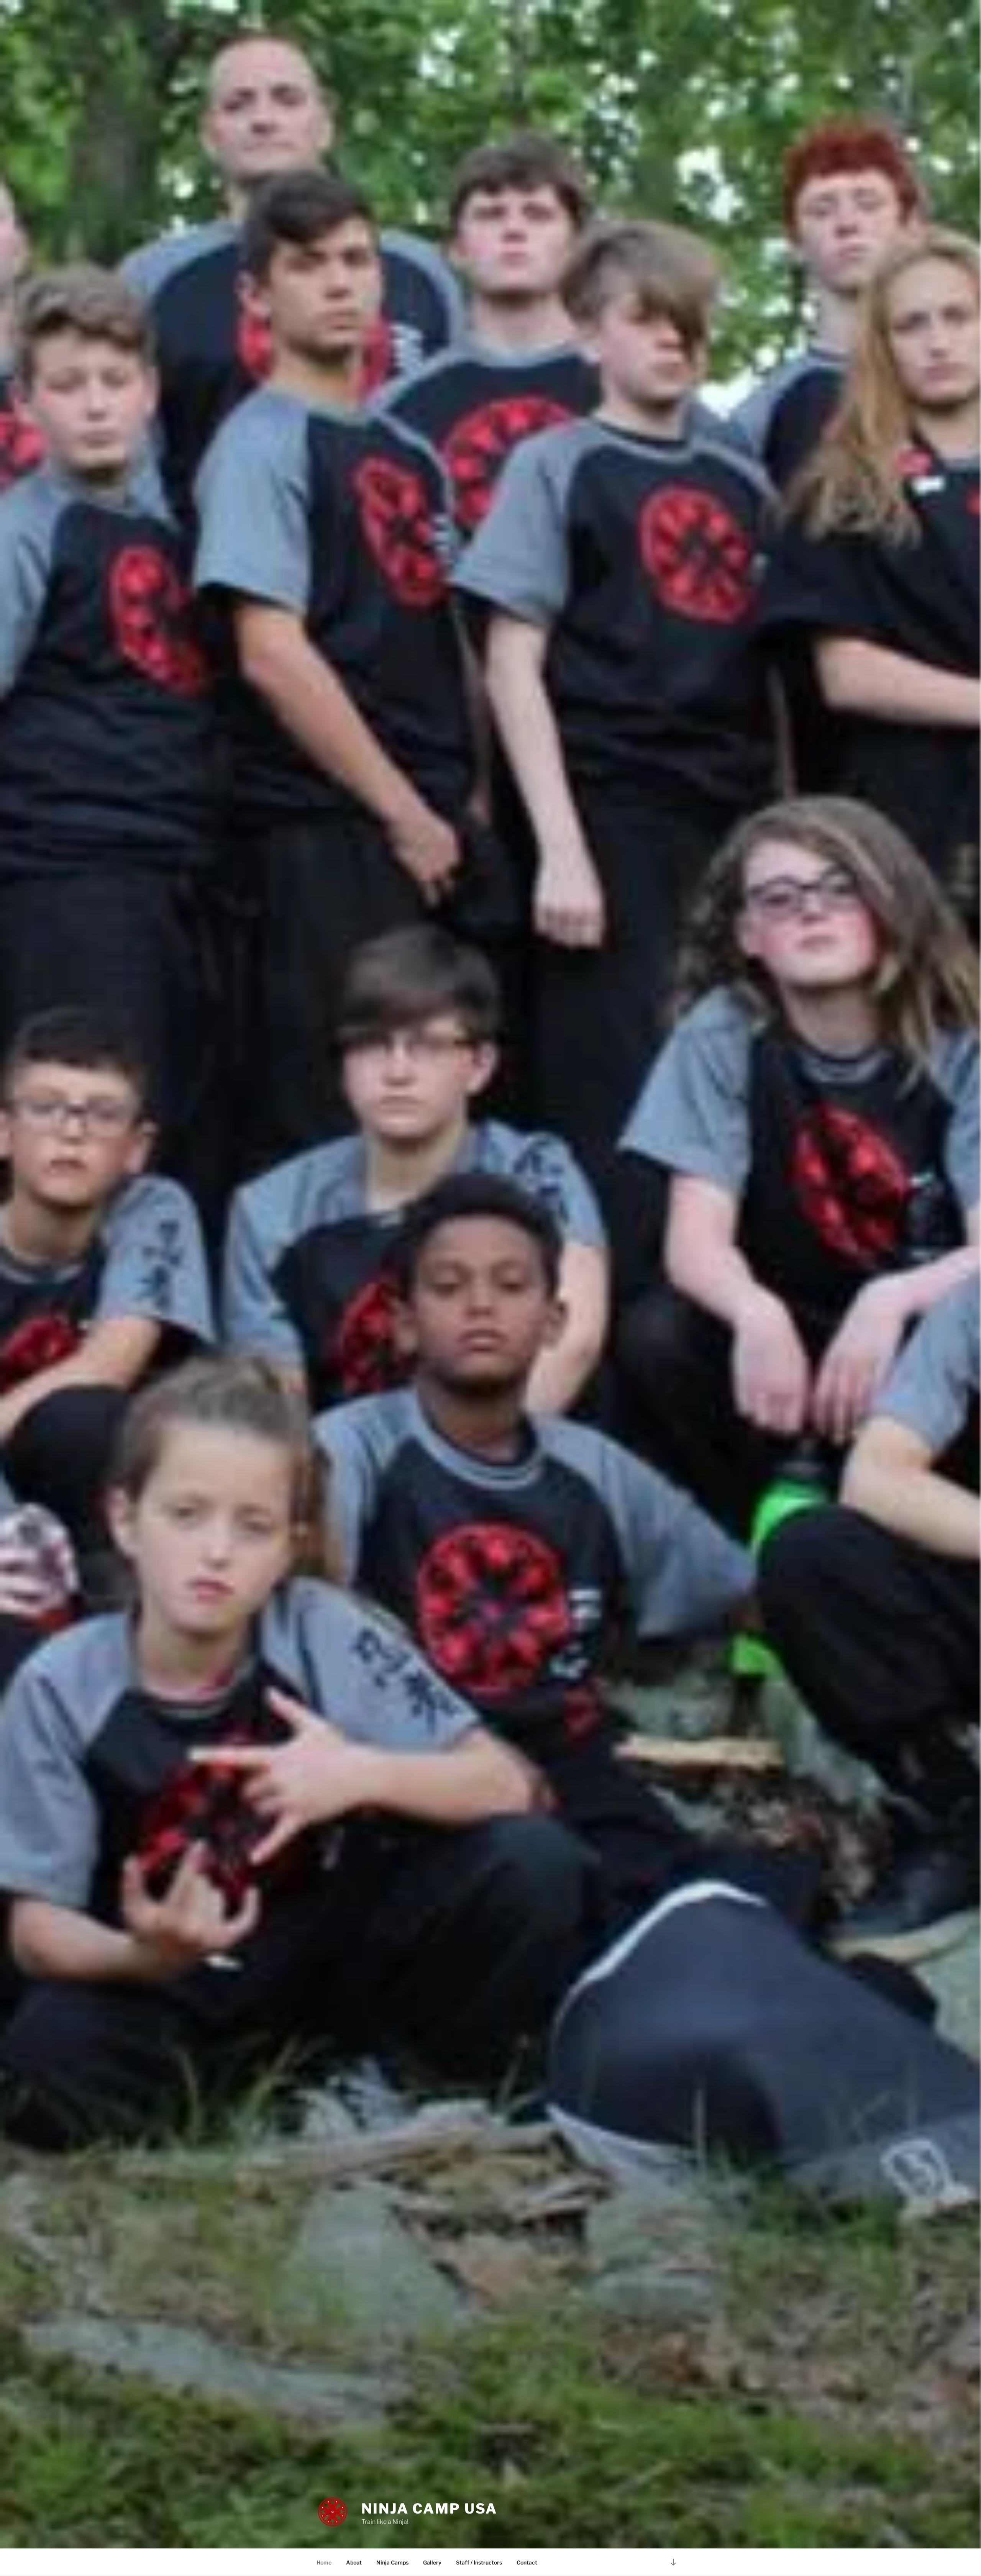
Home (324, 2562)
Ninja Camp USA (429, 2509)
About (354, 2562)
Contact (527, 2562)
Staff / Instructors (479, 2562)
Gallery (432, 2562)
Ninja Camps (392, 2562)
